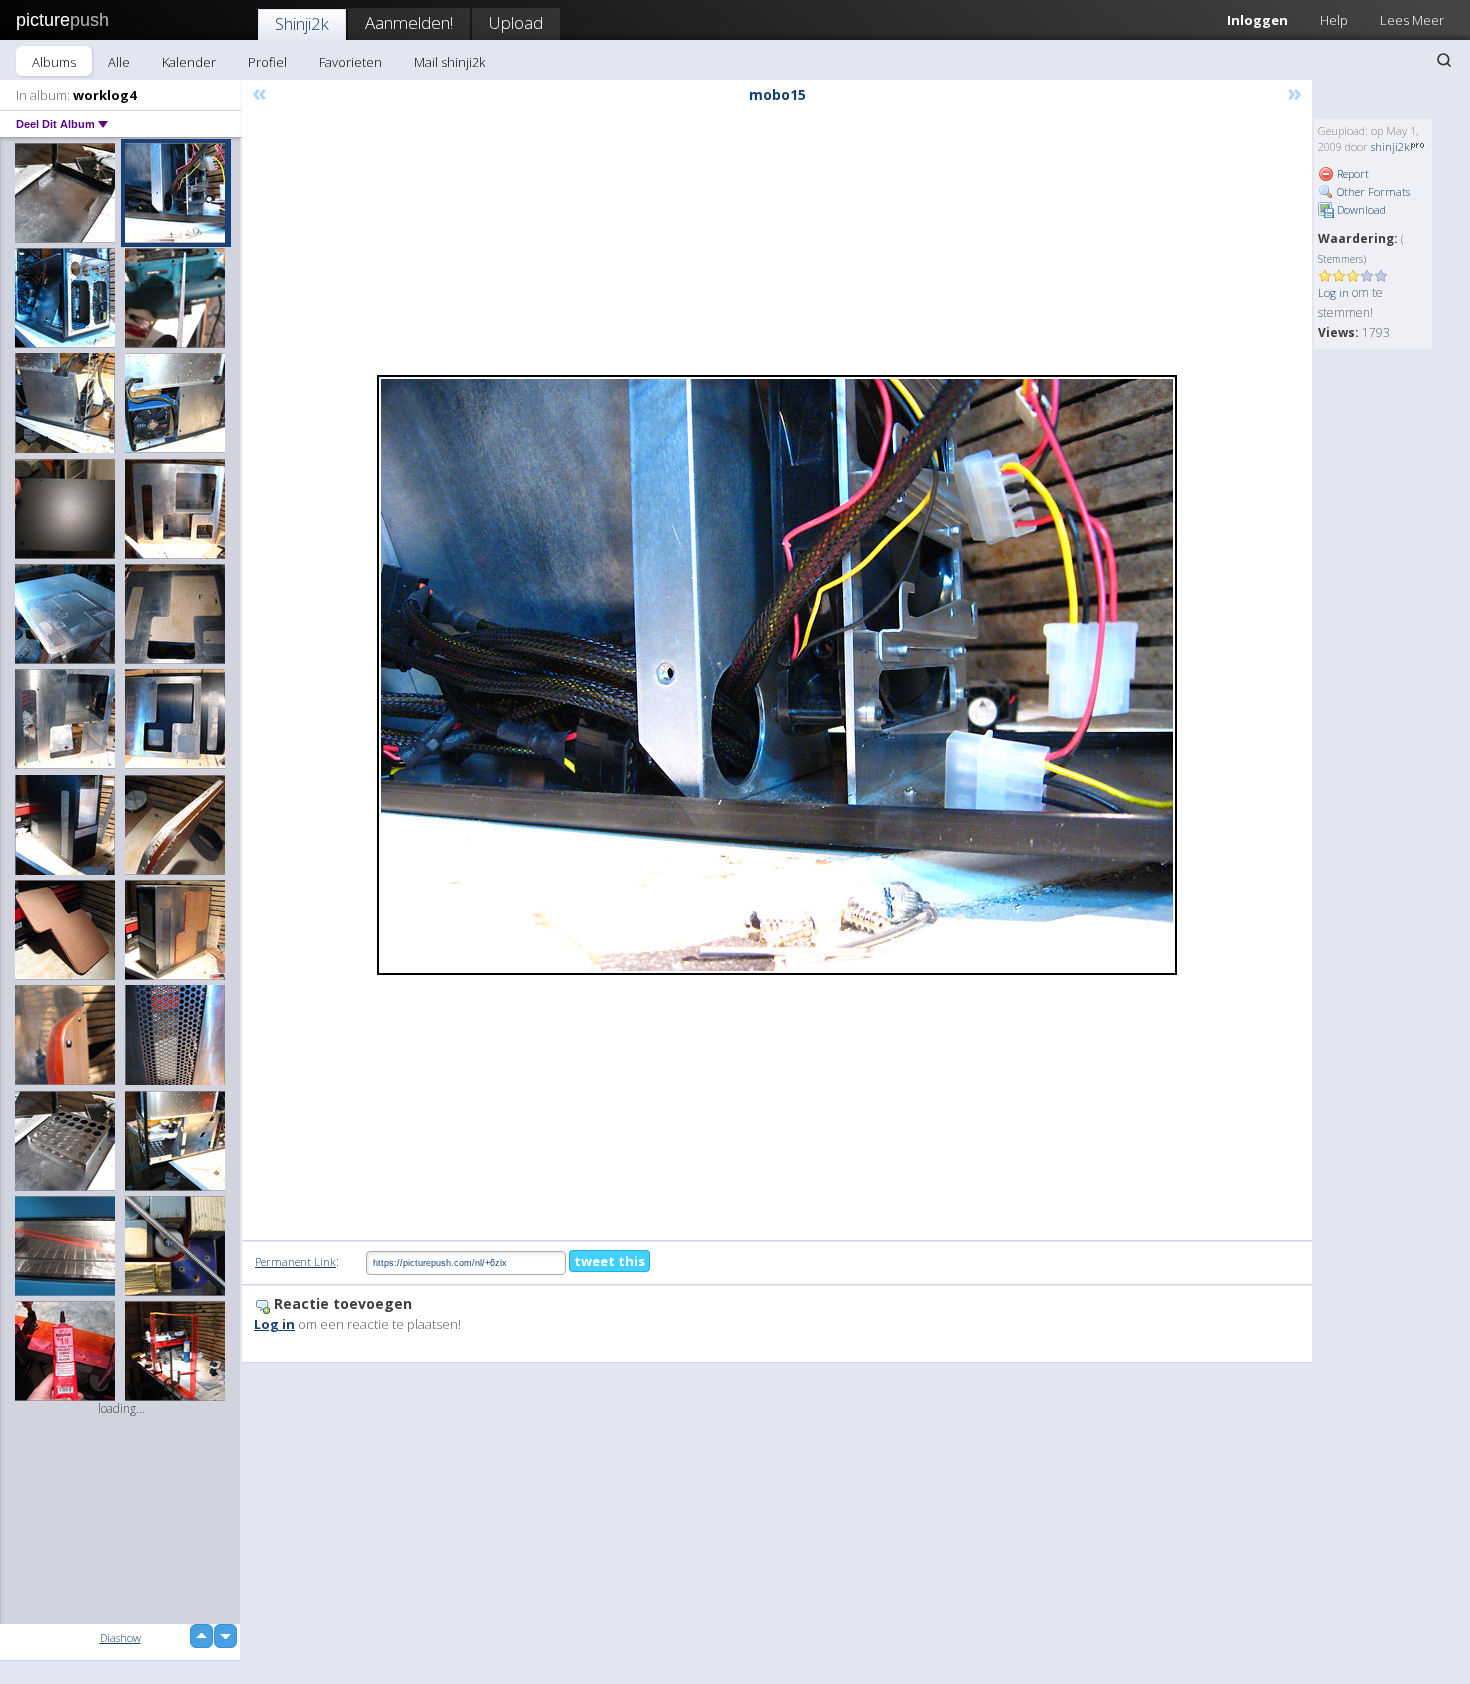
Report (1351, 173)
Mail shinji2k (449, 62)
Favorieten (350, 62)
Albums (54, 62)
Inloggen (1257, 20)
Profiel (267, 62)
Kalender (189, 62)
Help (1334, 20)
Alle (119, 62)
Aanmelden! (409, 22)
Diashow (120, 1637)
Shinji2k (302, 23)
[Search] (1444, 60)
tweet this (609, 1261)
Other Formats (1372, 191)
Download (1360, 209)
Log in (1333, 292)
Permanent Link (295, 1261)
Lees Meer (1412, 20)
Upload (516, 22)
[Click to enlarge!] (777, 675)
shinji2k (1390, 146)
